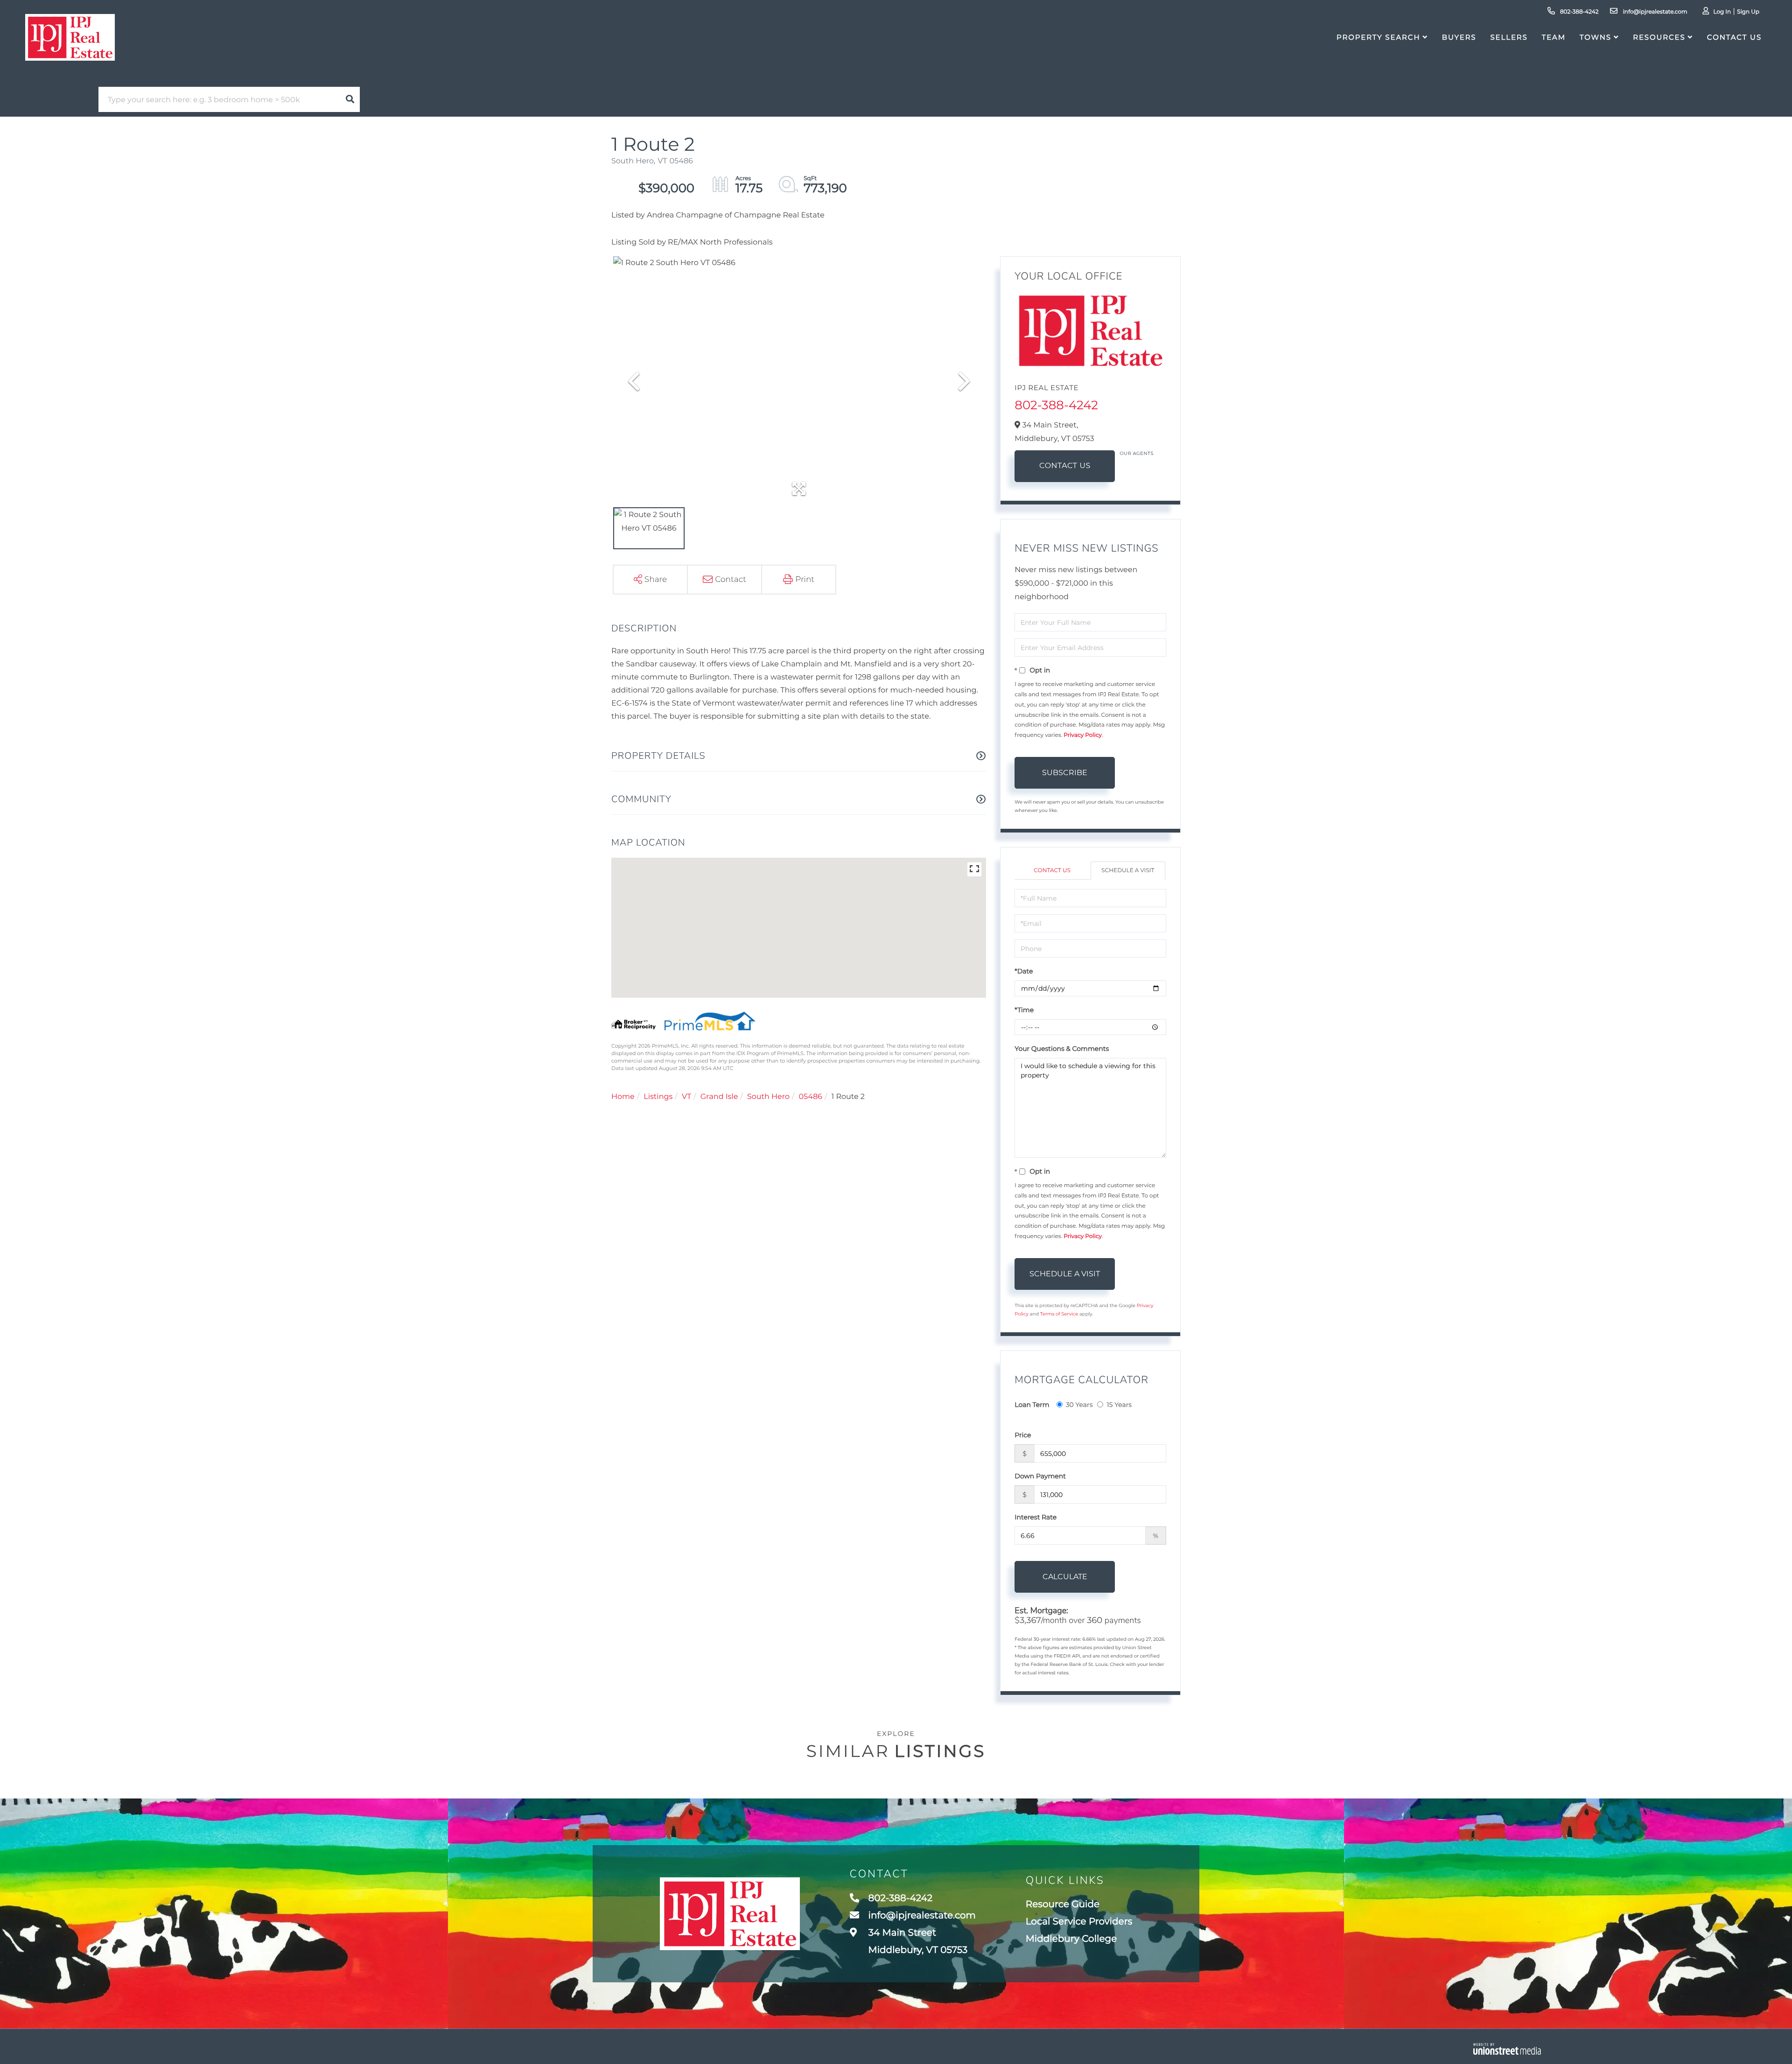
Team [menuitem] (1554, 37)
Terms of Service (1059, 1314)
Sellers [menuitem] (1509, 37)
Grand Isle (719, 1097)
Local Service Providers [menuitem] (1079, 1922)
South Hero (768, 1097)
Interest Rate (1036, 1517)
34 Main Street (917, 1942)
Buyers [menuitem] (1459, 37)
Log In (1722, 12)
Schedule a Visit (1128, 871)
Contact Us (1065, 466)
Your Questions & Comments (1062, 1049)
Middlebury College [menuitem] (1071, 1939)
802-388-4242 (1579, 12)
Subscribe (1065, 773)
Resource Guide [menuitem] (1063, 1904)
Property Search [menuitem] (1378, 37)
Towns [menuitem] (1596, 37)
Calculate (1065, 1577)
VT (686, 1097)
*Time (1024, 1010)
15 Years (1119, 1405)
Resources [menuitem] (1659, 37)
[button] (350, 99)
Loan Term (1032, 1405)
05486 (811, 1097)
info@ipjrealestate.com (1654, 12)
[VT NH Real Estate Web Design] (1507, 2049)
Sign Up (1748, 12)
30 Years (1079, 1405)
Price (1023, 1435)
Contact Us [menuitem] (1734, 37)
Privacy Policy (1083, 735)
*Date (1024, 971)
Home (623, 1097)
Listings (658, 1097)
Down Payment (1040, 1476)
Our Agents (1137, 453)
